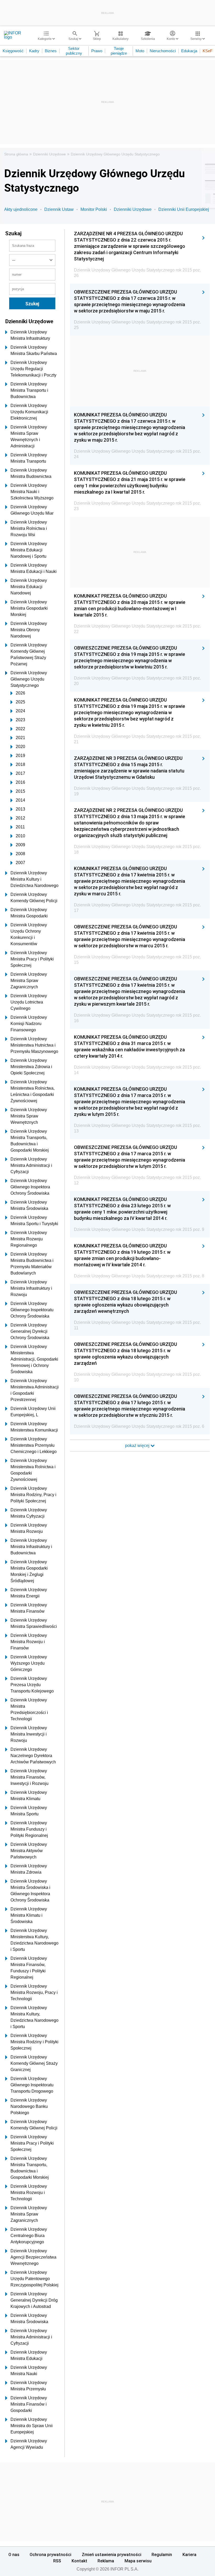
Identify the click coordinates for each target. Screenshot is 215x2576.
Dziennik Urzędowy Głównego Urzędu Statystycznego (115, 154)
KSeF (208, 51)
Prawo (97, 51)
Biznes (51, 51)
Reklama (106, 2561)
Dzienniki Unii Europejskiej (184, 209)
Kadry (34, 51)
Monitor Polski (94, 209)
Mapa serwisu (138, 2561)
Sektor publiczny (74, 51)
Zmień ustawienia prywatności (112, 2554)
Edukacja (189, 51)
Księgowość (13, 51)
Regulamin (162, 2554)
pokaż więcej (138, 1446)
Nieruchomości (163, 51)
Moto (140, 51)
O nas (14, 2554)
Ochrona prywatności (50, 2554)
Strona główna (16, 154)
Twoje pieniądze (119, 51)
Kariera (189, 2554)
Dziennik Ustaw (59, 209)
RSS (57, 2561)
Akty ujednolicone (21, 209)
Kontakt (79, 2561)
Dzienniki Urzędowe (49, 154)
